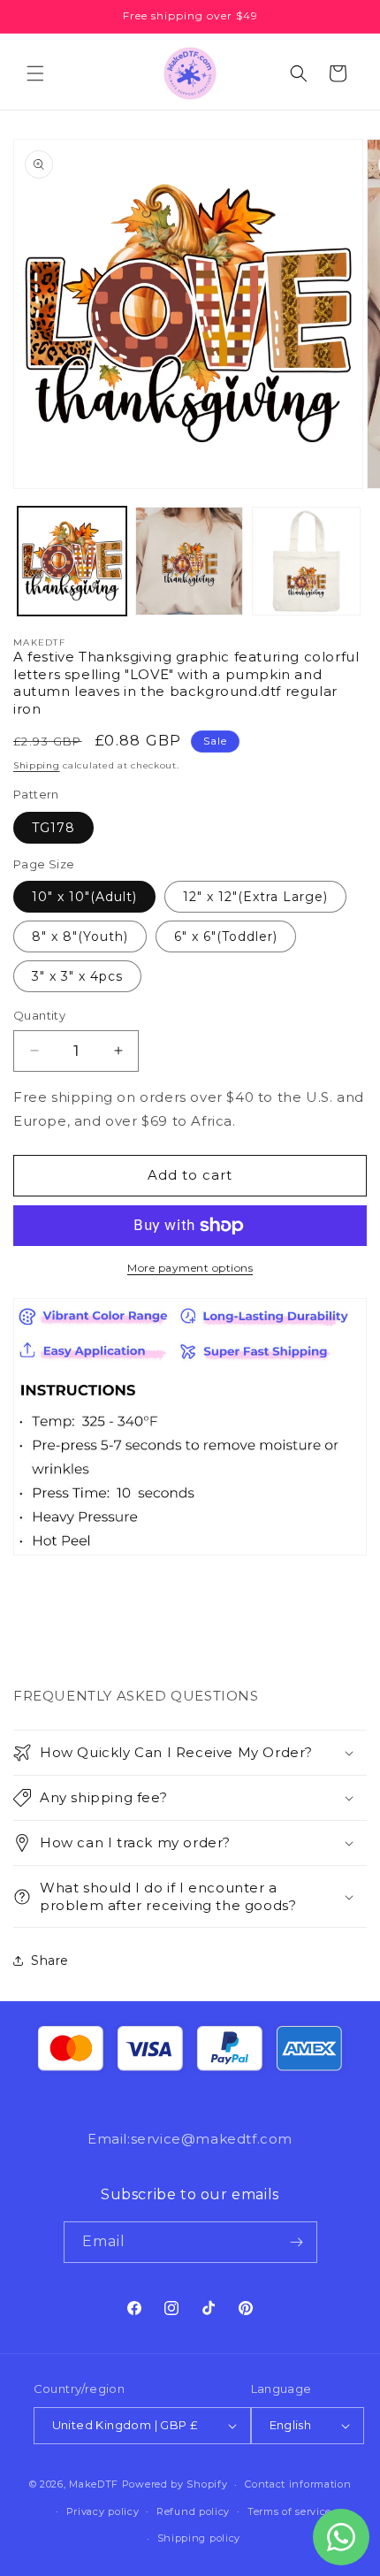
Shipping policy (199, 2538)
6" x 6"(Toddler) (226, 936)
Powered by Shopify (175, 2484)
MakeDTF (94, 2484)
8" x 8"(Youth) (80, 936)
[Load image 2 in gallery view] (190, 561)
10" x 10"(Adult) (84, 897)
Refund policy (193, 2511)
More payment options (190, 1268)
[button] (35, 73)
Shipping (37, 765)
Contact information (298, 2484)
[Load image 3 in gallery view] (306, 561)
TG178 (53, 828)
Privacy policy (103, 2511)
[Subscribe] (297, 2242)
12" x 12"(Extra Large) (255, 897)
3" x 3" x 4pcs (77, 976)
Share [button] (50, 1961)
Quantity (39, 1015)
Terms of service (289, 2511)
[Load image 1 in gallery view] (72, 561)
